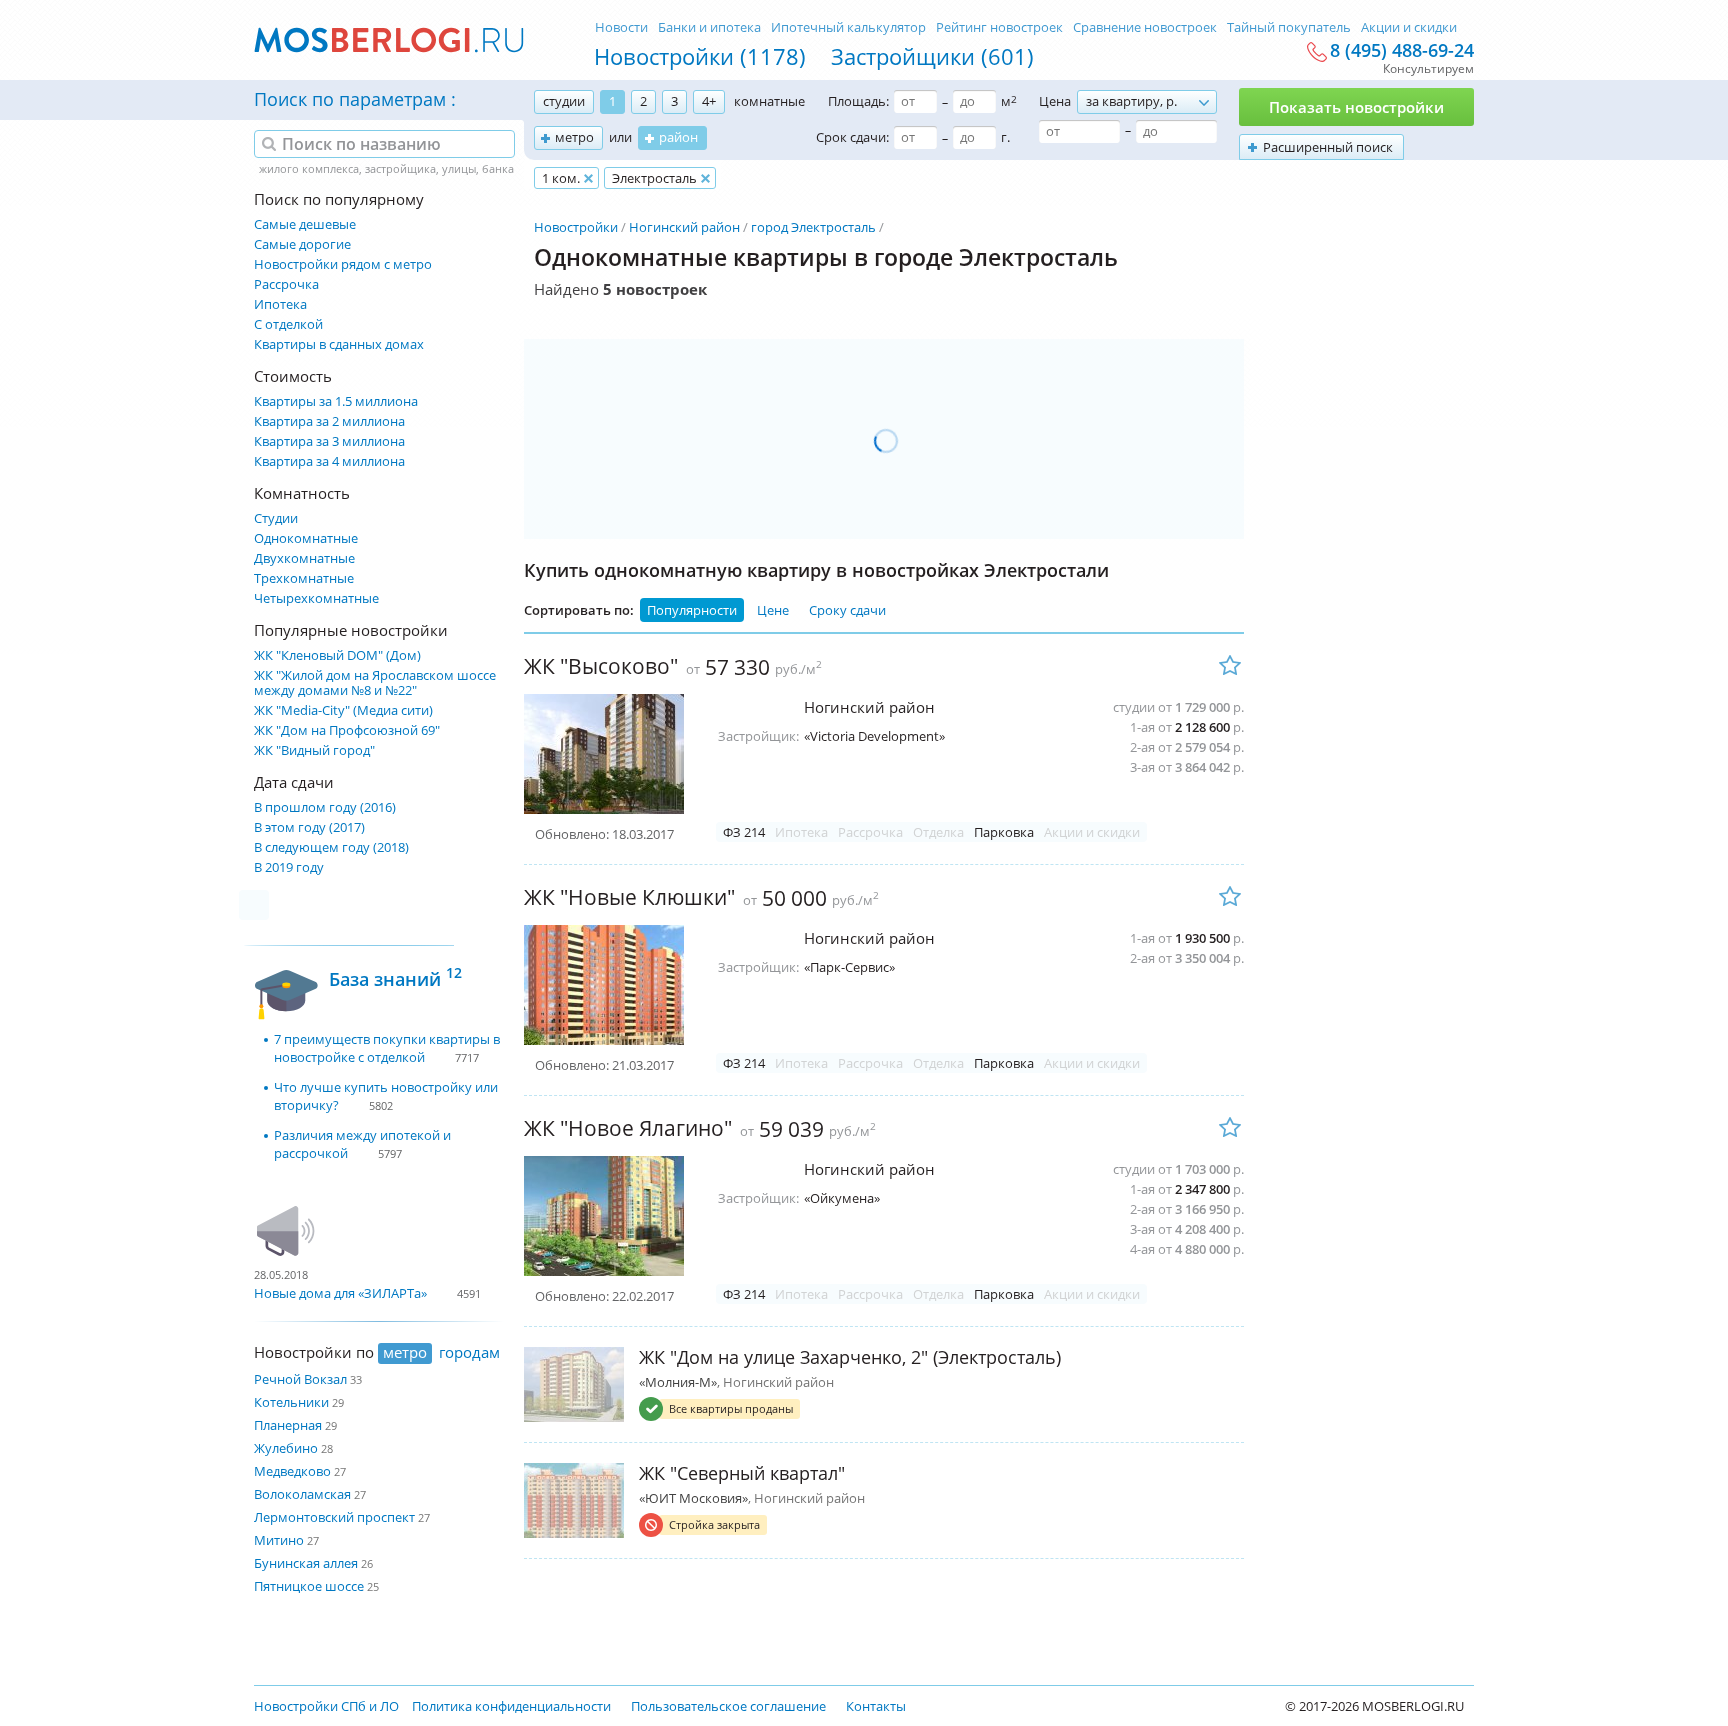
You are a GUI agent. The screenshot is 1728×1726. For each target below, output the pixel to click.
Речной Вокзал (300, 1379)
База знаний (395, 976)
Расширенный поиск (1328, 147)
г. (1005, 137)
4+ (709, 101)
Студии (276, 518)
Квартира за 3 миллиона (329, 441)
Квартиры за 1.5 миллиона (336, 401)
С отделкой (288, 324)
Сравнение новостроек (1145, 27)
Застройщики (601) (932, 56)
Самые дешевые (305, 224)
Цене (773, 610)
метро (574, 137)
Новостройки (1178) (700, 56)
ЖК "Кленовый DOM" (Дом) (337, 655)
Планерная (288, 1425)
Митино (279, 1540)
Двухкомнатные (304, 558)
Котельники (291, 1402)
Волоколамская (302, 1494)
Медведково (292, 1471)
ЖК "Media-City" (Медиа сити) (343, 710)
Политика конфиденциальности (511, 1706)
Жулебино (286, 1448)
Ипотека (280, 304)
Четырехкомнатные (316, 598)
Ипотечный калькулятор (848, 27)
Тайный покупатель (1289, 27)
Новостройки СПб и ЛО (326, 1706)
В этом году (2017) (309, 827)
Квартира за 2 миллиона (329, 421)
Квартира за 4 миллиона (329, 461)
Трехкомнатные (304, 578)
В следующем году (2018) (331, 847)
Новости (621, 27)
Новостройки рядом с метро (343, 264)
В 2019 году (289, 867)
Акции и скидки (1409, 27)
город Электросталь (813, 227)
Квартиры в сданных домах (339, 344)
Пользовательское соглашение (728, 1706)
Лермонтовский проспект (334, 1517)
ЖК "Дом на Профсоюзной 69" (347, 730)
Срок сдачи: (852, 137)
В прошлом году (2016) (325, 807)
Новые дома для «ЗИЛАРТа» (340, 1293)
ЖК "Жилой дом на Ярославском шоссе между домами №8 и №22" (375, 683)
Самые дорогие (302, 244)
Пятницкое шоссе (309, 1586)
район (678, 137)
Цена (1055, 101)
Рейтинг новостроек (999, 27)
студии (564, 101)
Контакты (876, 1706)
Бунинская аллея (306, 1563)
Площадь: (858, 101)
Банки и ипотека (709, 27)
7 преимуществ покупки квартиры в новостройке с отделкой (387, 1048)
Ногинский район (684, 227)
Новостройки (576, 227)
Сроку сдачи (847, 610)
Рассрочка (286, 284)
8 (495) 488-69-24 (1402, 51)
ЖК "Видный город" (314, 750)
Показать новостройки (1356, 107)
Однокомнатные (306, 538)
